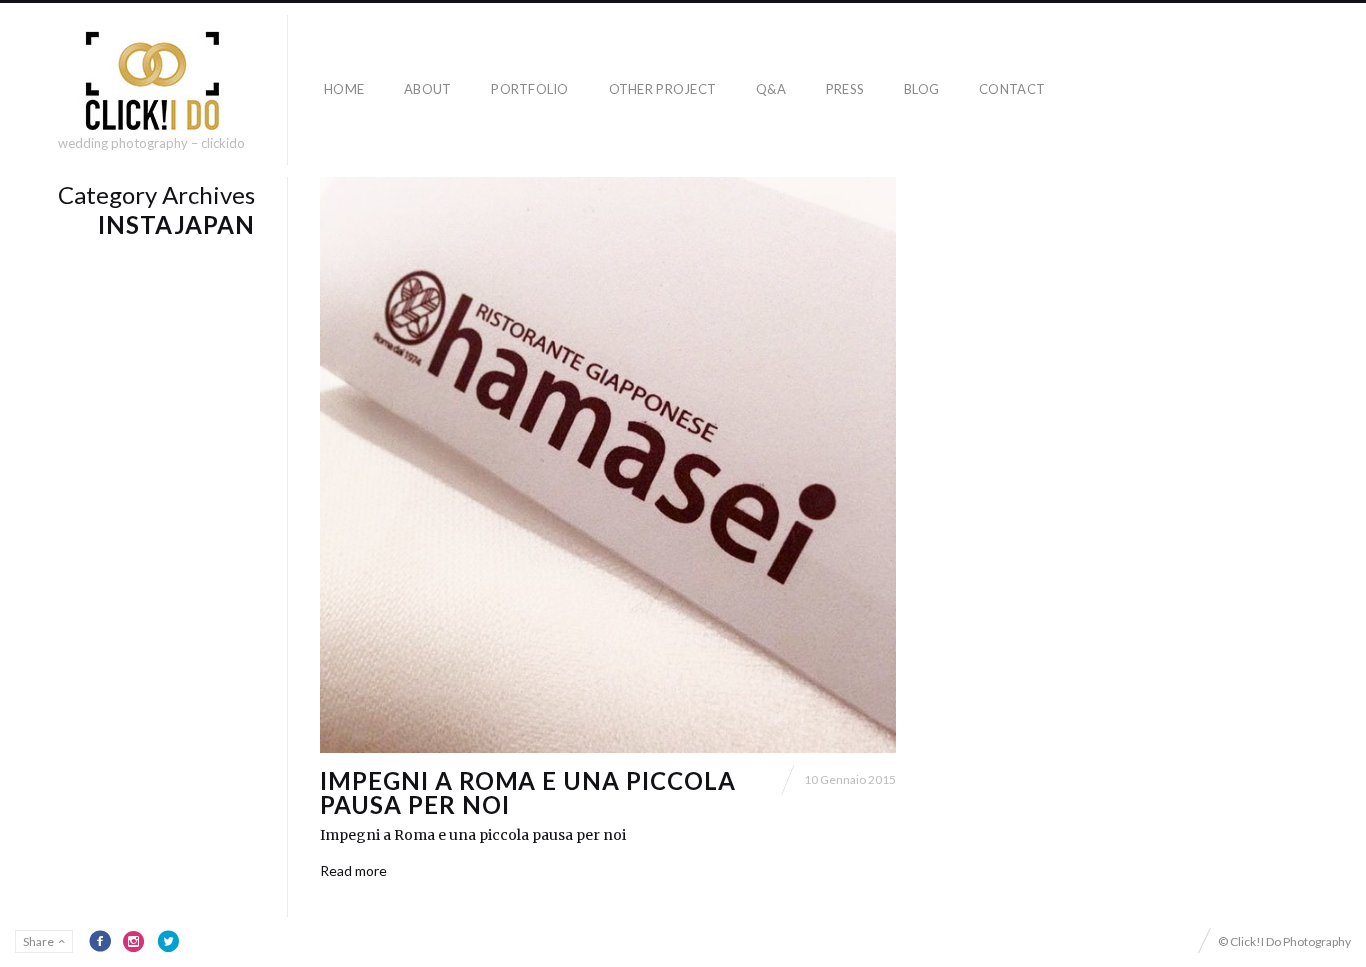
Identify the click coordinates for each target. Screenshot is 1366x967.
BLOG (921, 89)
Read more (353, 870)
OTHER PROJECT (662, 89)
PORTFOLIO (529, 89)
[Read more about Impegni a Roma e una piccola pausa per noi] (608, 465)
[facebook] (100, 941)
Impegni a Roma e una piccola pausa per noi (528, 792)
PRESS (845, 89)
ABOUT (427, 89)
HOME (344, 89)
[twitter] (168, 941)
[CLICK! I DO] (151, 81)
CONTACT (1012, 89)
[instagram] (134, 941)
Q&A (771, 89)
